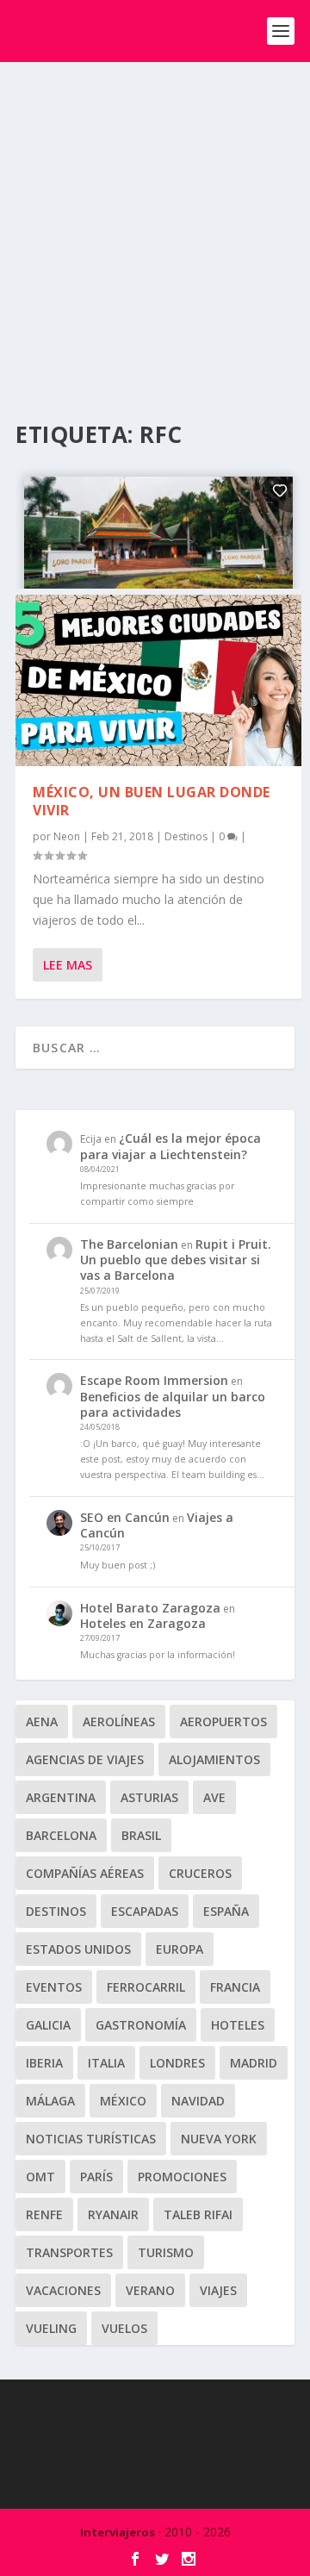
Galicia (48, 2025)
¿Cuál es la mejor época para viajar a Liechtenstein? (170, 1146)
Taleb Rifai (198, 2214)
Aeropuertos (223, 1721)
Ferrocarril (146, 1987)
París (96, 2177)
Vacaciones (63, 2290)
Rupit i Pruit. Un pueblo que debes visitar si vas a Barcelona (176, 1260)
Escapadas (145, 1911)
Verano (150, 2290)
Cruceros (200, 1873)
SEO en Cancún (125, 1517)
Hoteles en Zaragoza (143, 1623)
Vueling (51, 2328)
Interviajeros (118, 2532)
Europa (180, 1949)
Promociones (182, 2177)
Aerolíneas (119, 1721)
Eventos (54, 1987)
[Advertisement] (155, 226)
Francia (235, 1987)
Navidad (198, 2101)
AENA (42, 1721)
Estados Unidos (78, 1949)
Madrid (254, 2063)
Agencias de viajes (85, 1759)
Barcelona (61, 1835)
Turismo (166, 2252)
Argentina (61, 1797)
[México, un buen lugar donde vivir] (158, 680)
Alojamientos (214, 1759)
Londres (177, 2063)
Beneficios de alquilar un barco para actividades (173, 1404)
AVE (214, 1797)
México (123, 2101)
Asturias (149, 1797)
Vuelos (124, 2328)
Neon (67, 836)
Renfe (44, 2214)
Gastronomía (141, 2025)
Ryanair (113, 2214)
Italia (106, 2063)
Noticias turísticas (91, 2139)
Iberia (44, 2063)
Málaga (50, 2101)
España (226, 1911)
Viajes (218, 2290)
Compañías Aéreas (85, 1873)
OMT (40, 2177)
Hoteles (238, 2025)
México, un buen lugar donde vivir (152, 801)
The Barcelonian (129, 1244)
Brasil (141, 1835)
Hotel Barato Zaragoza (150, 1608)
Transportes (69, 2252)
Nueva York (219, 2139)
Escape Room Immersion (154, 1380)
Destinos (186, 836)
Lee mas (68, 965)
